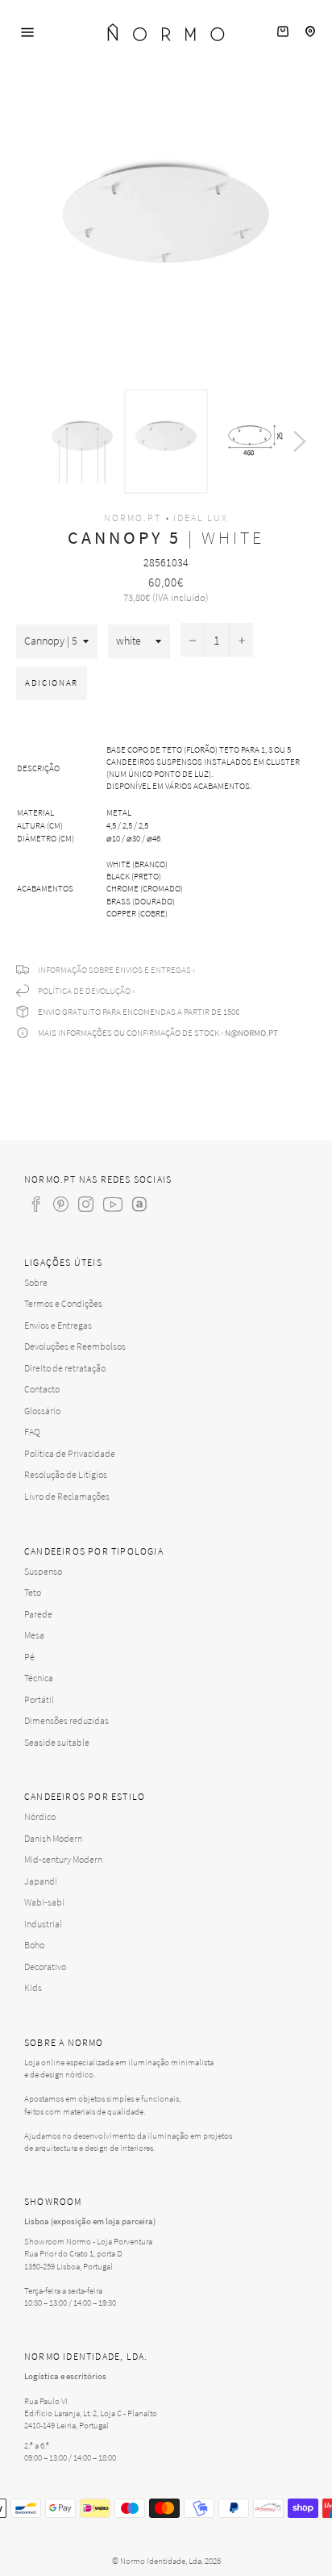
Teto (33, 1592)
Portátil (39, 1699)
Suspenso (43, 1571)
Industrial (43, 1924)
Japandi (41, 1881)
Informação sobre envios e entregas (114, 970)
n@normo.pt (251, 1033)
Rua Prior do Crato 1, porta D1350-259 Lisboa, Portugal (73, 2259)
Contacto (42, 1389)
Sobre (36, 1282)
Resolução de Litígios (66, 1474)
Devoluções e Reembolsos (75, 1346)
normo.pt (133, 518)
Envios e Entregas (58, 1325)
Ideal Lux (201, 518)
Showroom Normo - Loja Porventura (88, 2241)
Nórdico (40, 1816)
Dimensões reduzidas (66, 1720)
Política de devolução (84, 991)
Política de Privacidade (70, 1453)
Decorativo (45, 1966)
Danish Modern (53, 1838)
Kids (33, 1987)
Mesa (34, 1635)
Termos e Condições (63, 1303)
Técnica (39, 1678)
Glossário (42, 1411)
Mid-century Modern (63, 1859)
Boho (34, 1945)
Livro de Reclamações (67, 1496)
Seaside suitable (57, 1742)
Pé (29, 1657)
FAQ (32, 1432)
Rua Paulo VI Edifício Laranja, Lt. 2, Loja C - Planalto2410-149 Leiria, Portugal (91, 2413)
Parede (38, 1614)
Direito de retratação (65, 1368)
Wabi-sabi (44, 1902)
